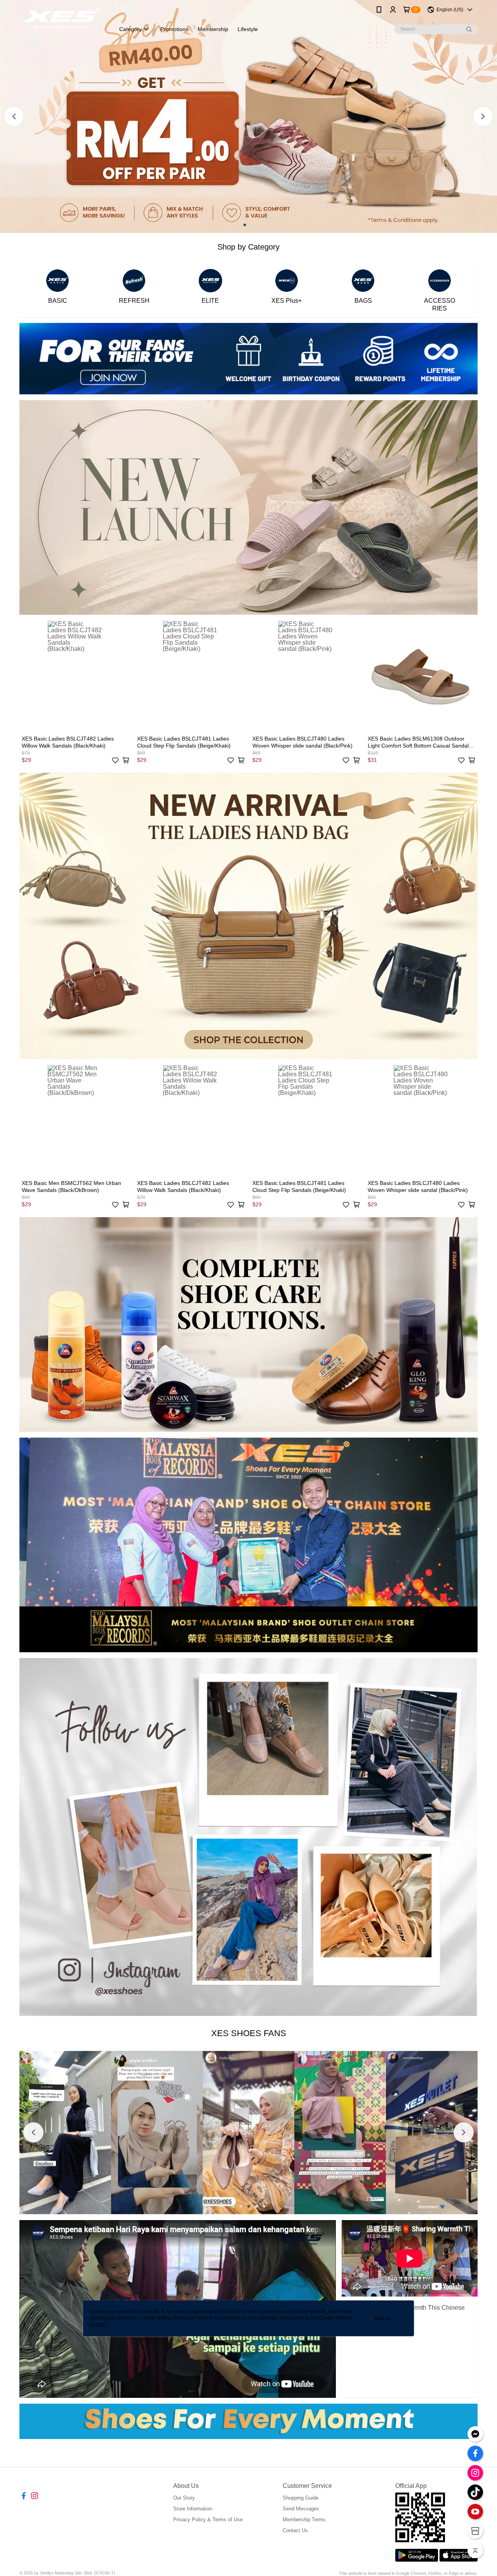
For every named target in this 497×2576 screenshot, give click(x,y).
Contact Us (295, 2530)
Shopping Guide (301, 2498)
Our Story (184, 2498)
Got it (382, 2318)
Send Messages (301, 2509)
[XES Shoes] (63, 20)
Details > (99, 2324)
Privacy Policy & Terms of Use (208, 2520)
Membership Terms (304, 2520)
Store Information (193, 2509)
